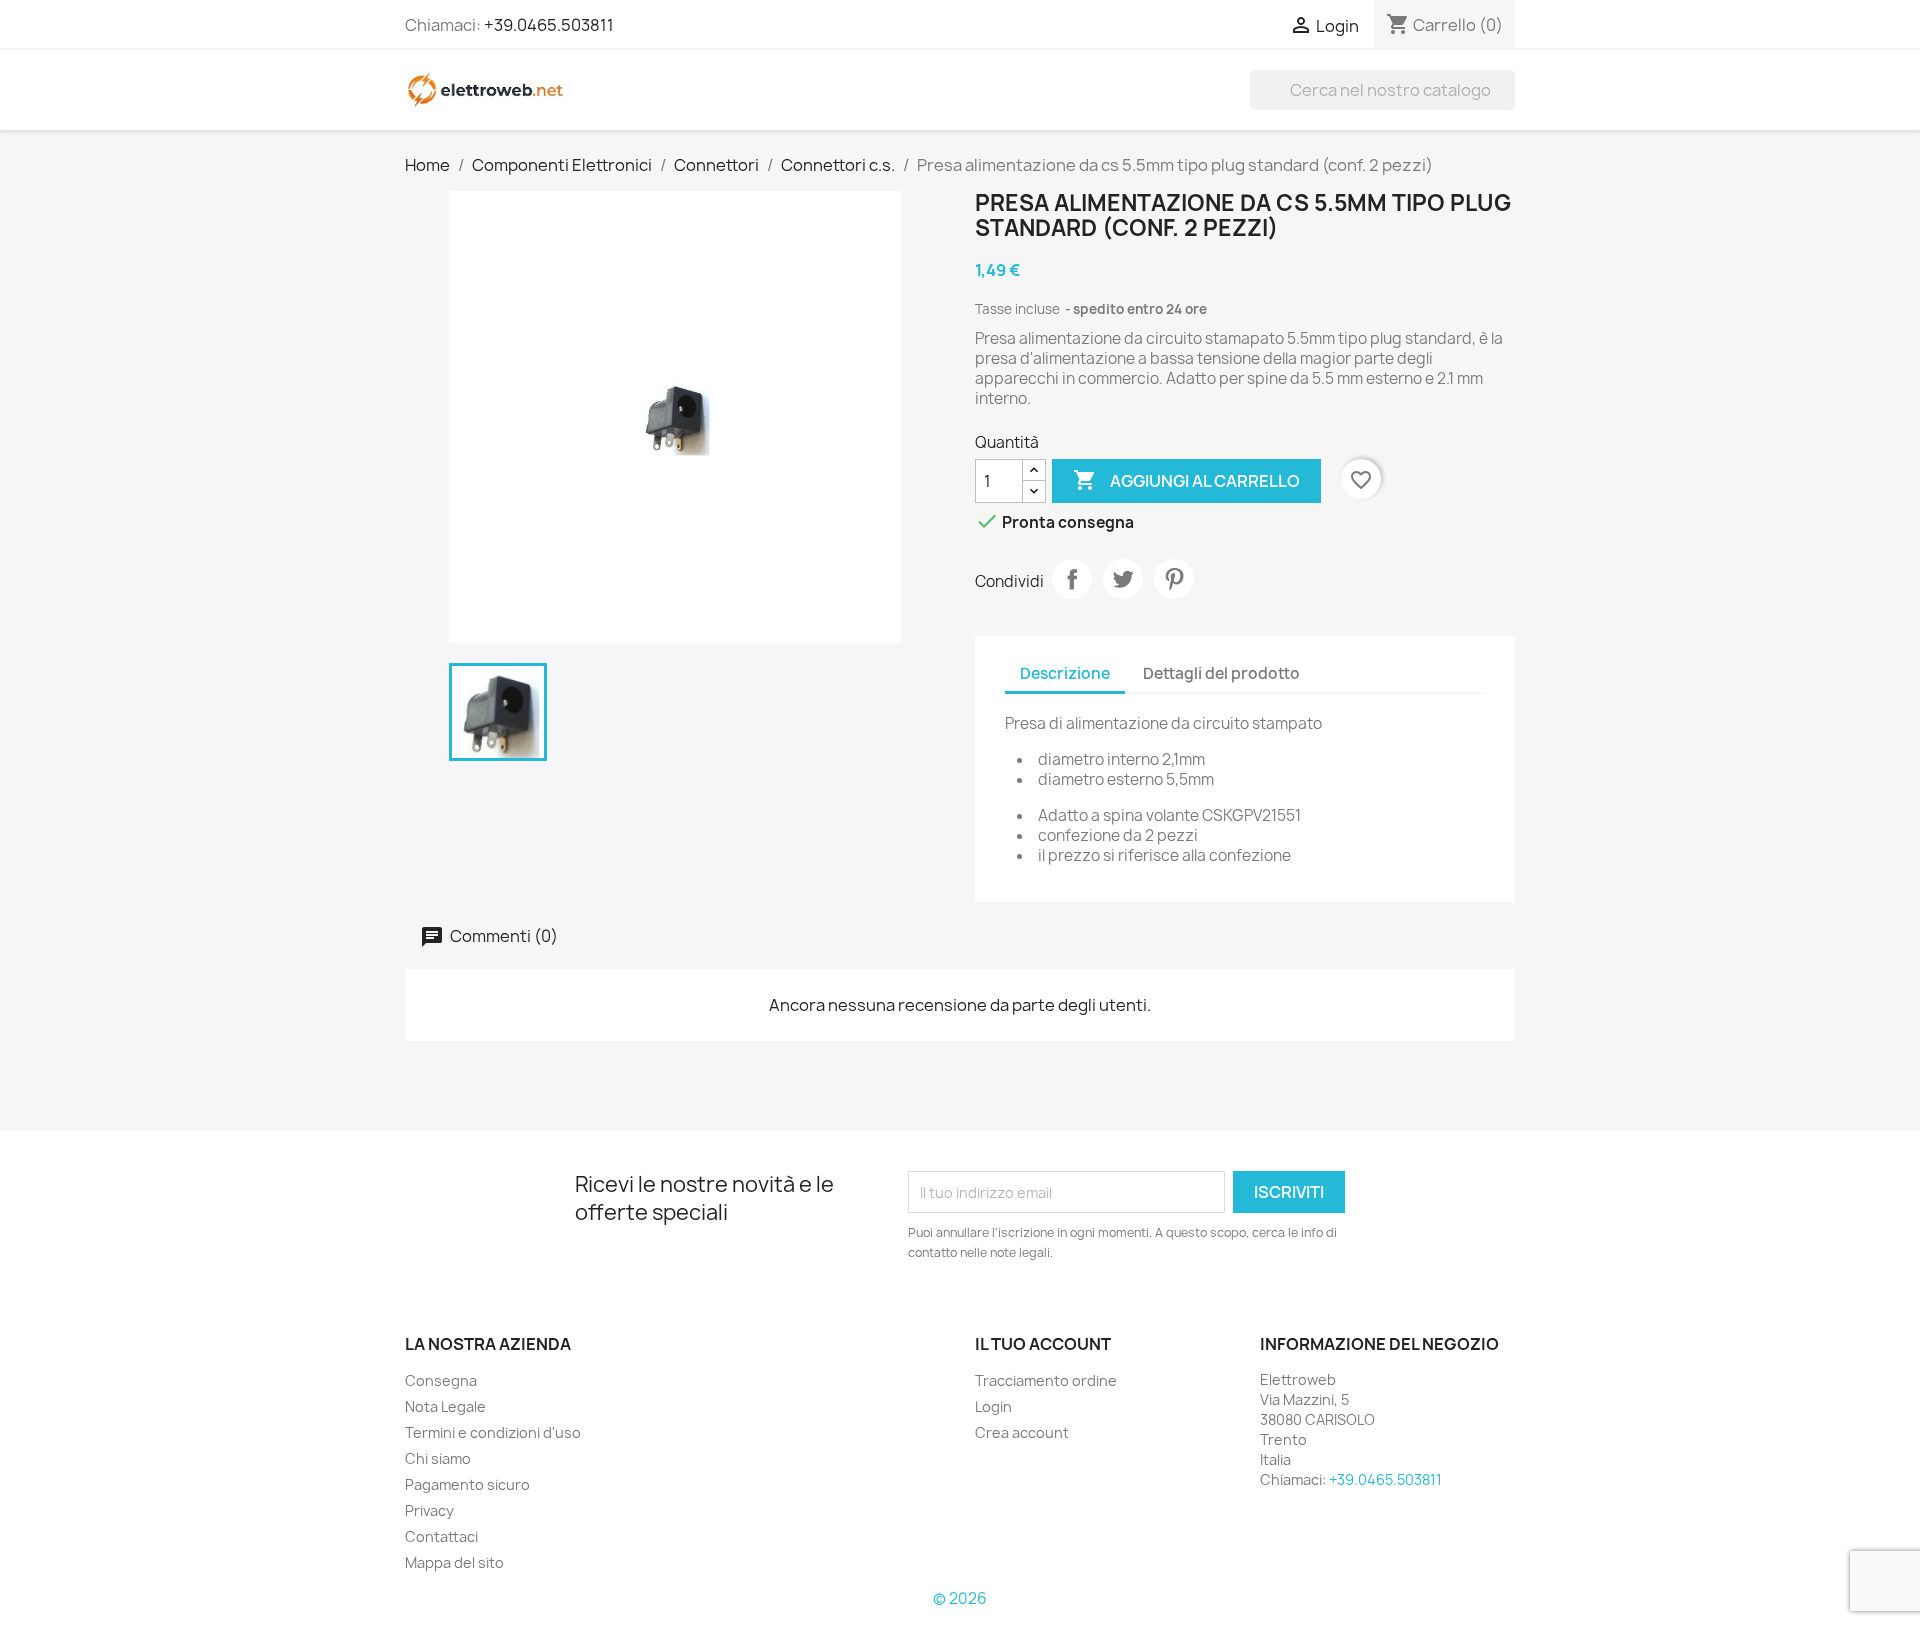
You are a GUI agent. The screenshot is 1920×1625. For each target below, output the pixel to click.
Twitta (1123, 579)
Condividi (1072, 579)
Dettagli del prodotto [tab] (1221, 673)
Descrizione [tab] (1065, 673)
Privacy (429, 1510)
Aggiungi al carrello (1186, 480)
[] (1507, 104)
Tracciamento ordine (1046, 1380)
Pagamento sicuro (467, 1484)
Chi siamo (438, 1458)
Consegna (441, 1380)
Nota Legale (445, 1406)
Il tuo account (1043, 1344)
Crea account (1022, 1432)
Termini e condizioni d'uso (493, 1432)
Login (993, 1406)
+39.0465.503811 (549, 25)
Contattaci (441, 1536)
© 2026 (960, 1598)
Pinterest (1174, 579)
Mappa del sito (454, 1562)
